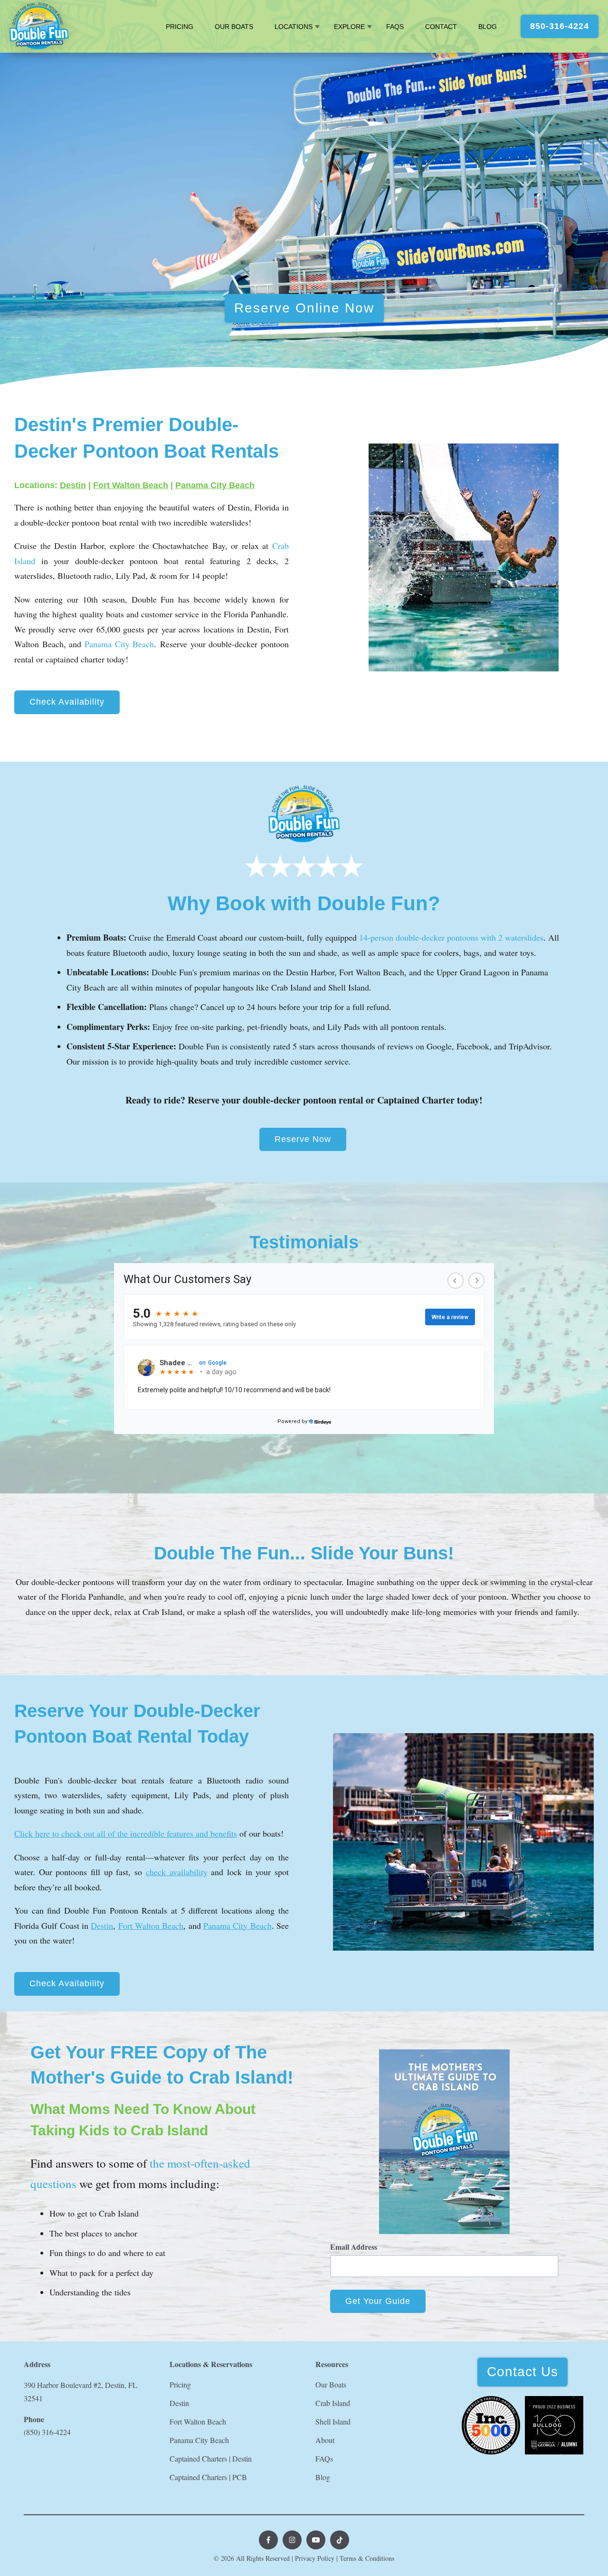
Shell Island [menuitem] (333, 2421)
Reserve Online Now (304, 308)
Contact (441, 27)
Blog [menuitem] (323, 2477)
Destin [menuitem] (179, 2403)
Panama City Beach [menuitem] (199, 2440)
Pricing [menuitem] (180, 2384)
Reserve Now (303, 1139)
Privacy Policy (315, 2558)
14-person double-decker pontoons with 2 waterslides (451, 937)
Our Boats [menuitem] (331, 2384)
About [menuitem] (325, 2440)
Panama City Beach (215, 485)
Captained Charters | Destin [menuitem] (211, 2458)
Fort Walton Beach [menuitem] (198, 2421)
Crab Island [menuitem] (333, 2403)
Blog (488, 27)
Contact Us (522, 2372)
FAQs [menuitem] (324, 2458)
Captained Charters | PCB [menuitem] (208, 2477)
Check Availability (67, 702)
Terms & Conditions (367, 2558)
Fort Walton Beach (131, 485)
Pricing (180, 27)
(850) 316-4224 (47, 2432)
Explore (349, 27)
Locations (294, 27)
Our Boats (234, 27)
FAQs (395, 27)
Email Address (354, 2247)
